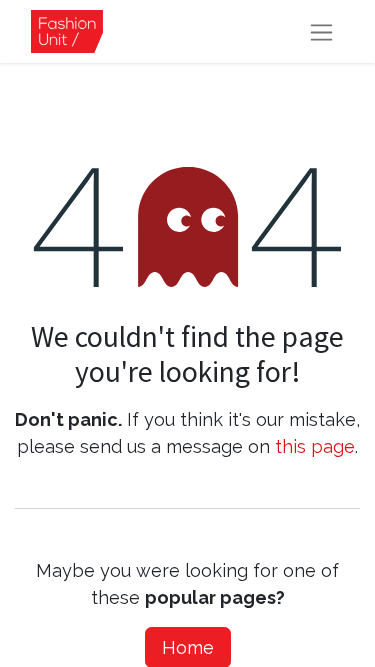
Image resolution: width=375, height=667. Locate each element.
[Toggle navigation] (321, 31)
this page (315, 446)
